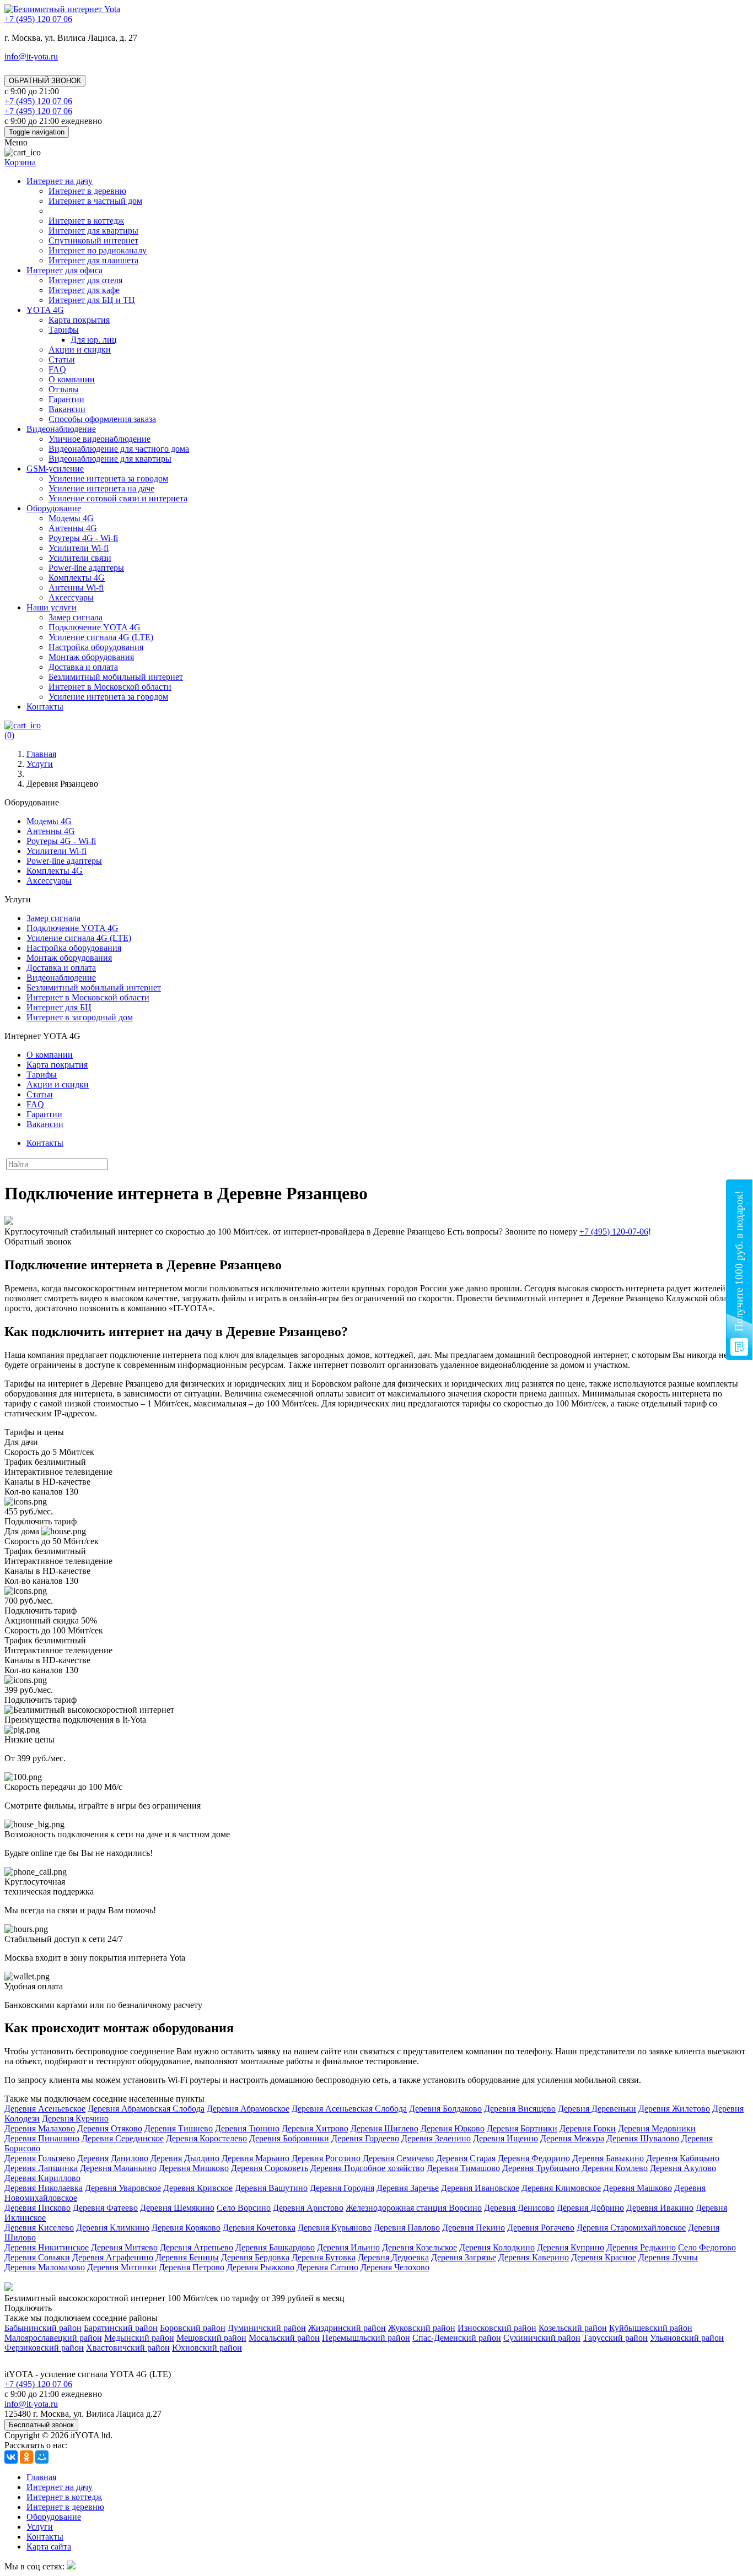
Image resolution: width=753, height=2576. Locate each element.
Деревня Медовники (657, 2128)
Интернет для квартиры (93, 231)
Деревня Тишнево (179, 2128)
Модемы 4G (71, 518)
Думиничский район (267, 2328)
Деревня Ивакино (660, 2208)
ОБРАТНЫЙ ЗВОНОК (45, 81)
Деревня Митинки (122, 2267)
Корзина (20, 162)
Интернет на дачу (60, 181)
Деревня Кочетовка (259, 2228)
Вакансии (67, 409)
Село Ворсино (244, 2208)
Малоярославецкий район (53, 2338)
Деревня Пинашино (42, 2138)
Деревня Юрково (453, 2128)
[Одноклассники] (26, 2457)
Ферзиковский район (44, 2348)
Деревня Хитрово (315, 2128)
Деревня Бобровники (289, 2138)
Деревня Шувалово (643, 2138)
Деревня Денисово (519, 2208)
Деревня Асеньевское (45, 2109)
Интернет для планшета (93, 260)
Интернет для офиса (64, 270)
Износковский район (497, 2328)
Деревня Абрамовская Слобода (146, 2109)
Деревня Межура (572, 2138)
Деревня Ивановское (480, 2188)
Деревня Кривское (198, 2188)
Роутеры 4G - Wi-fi (83, 538)
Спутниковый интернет (93, 240)
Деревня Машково (638, 2188)
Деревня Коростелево (206, 2138)
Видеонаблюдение (61, 429)
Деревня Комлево (615, 2168)
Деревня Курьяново (335, 2228)
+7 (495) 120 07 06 (38, 2384)
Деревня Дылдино (185, 2158)
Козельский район (573, 2328)
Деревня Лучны (668, 2257)
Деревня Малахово (40, 2128)
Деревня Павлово (407, 2228)
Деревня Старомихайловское (631, 2228)
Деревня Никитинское (47, 2247)
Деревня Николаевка (44, 2188)
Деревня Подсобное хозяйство (367, 2168)
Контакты (45, 707)
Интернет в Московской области (110, 687)
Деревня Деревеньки (597, 2109)
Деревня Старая (466, 2158)
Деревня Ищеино (505, 2138)
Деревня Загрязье (464, 2257)
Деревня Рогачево (541, 2228)
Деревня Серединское (123, 2138)
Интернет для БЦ (59, 1007)
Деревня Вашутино (271, 2188)
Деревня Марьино (256, 2158)
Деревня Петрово (192, 2267)
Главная (41, 2477)
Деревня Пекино (474, 2228)
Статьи (62, 359)
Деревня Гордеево (365, 2138)
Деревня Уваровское (123, 2188)
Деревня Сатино (327, 2267)
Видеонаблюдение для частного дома (119, 449)
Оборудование (54, 508)
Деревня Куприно (571, 2247)
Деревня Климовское (561, 2188)
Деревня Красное (604, 2257)
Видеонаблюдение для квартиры (110, 459)
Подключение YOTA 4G (95, 627)
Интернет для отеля (85, 280)
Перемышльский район (366, 2338)
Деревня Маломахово (45, 2267)
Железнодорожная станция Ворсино (414, 2208)
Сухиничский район (542, 2338)
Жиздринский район (347, 2328)
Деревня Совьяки (37, 2257)
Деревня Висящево (520, 2109)
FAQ (57, 369)
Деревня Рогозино (326, 2158)
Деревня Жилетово (674, 2109)
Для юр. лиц (94, 340)
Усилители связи (80, 558)
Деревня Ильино (348, 2247)
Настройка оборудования (96, 647)
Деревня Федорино (534, 2158)
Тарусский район (615, 2338)
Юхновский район (207, 2348)
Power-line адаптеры (86, 568)
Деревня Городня (342, 2188)
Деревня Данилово (113, 2158)
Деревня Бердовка (255, 2257)
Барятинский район (121, 2328)
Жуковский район (422, 2328)
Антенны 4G (73, 528)
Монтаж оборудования (91, 657)
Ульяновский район (687, 2338)
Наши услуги (52, 607)
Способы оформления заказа (102, 419)
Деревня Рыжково (260, 2267)
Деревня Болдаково (445, 2109)
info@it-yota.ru (31, 56)
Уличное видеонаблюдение (99, 439)
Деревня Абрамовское (248, 2109)
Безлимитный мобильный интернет (116, 677)
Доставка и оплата (83, 667)
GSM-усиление (55, 469)
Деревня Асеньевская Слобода (349, 2109)
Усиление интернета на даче (101, 488)
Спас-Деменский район (457, 2338)
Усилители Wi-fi (79, 548)
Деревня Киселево (39, 2228)
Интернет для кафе (84, 290)
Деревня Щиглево (384, 2128)
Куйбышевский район (651, 2328)
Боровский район (193, 2328)
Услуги (40, 2527)
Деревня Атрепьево (197, 2247)
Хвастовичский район (128, 2348)
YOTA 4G (45, 310)
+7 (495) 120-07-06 (614, 1232)
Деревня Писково (37, 2208)
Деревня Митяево (124, 2247)
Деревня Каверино (534, 2257)
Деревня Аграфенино (113, 2257)
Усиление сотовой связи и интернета (118, 498)
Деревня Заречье (408, 2188)
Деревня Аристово (308, 2208)
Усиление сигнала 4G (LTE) (101, 637)
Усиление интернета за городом (108, 478)
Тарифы (64, 330)
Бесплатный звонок (41, 2425)
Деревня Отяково (110, 2128)
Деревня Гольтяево (40, 2158)
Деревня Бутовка (324, 2257)
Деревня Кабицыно (683, 2158)
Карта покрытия (79, 320)
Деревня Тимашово (463, 2168)
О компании (72, 379)
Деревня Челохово (395, 2267)
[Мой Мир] (42, 2457)
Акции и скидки (80, 350)
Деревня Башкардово (275, 2247)
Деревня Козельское (419, 2247)
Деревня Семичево (398, 2158)
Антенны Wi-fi (76, 588)
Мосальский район (284, 2338)
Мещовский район (211, 2338)
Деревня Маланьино (118, 2168)
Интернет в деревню (87, 191)
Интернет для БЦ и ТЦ (92, 300)
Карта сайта (49, 2547)
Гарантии (66, 399)
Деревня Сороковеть (270, 2168)
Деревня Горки (588, 2128)
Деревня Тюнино (247, 2128)
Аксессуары (71, 597)
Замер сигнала (76, 617)
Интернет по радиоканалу (98, 250)
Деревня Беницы (187, 2257)
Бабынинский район (43, 2328)
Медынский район (139, 2338)
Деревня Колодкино (497, 2247)
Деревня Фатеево (105, 2208)
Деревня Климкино (113, 2228)
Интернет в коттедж (86, 221)
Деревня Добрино (590, 2208)
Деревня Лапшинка (41, 2168)
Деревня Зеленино (436, 2138)
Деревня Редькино (641, 2247)
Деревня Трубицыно (541, 2168)
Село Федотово (707, 2247)
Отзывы (64, 389)
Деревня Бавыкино (608, 2158)
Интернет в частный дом (95, 201)
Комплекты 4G (77, 578)
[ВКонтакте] (11, 2457)
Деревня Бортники (522, 2128)
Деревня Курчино (75, 2118)
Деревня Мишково (194, 2168)
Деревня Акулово (683, 2168)
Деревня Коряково (186, 2228)
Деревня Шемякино (177, 2208)
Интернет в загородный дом (80, 1017)
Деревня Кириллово (42, 2178)
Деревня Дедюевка (393, 2257)
